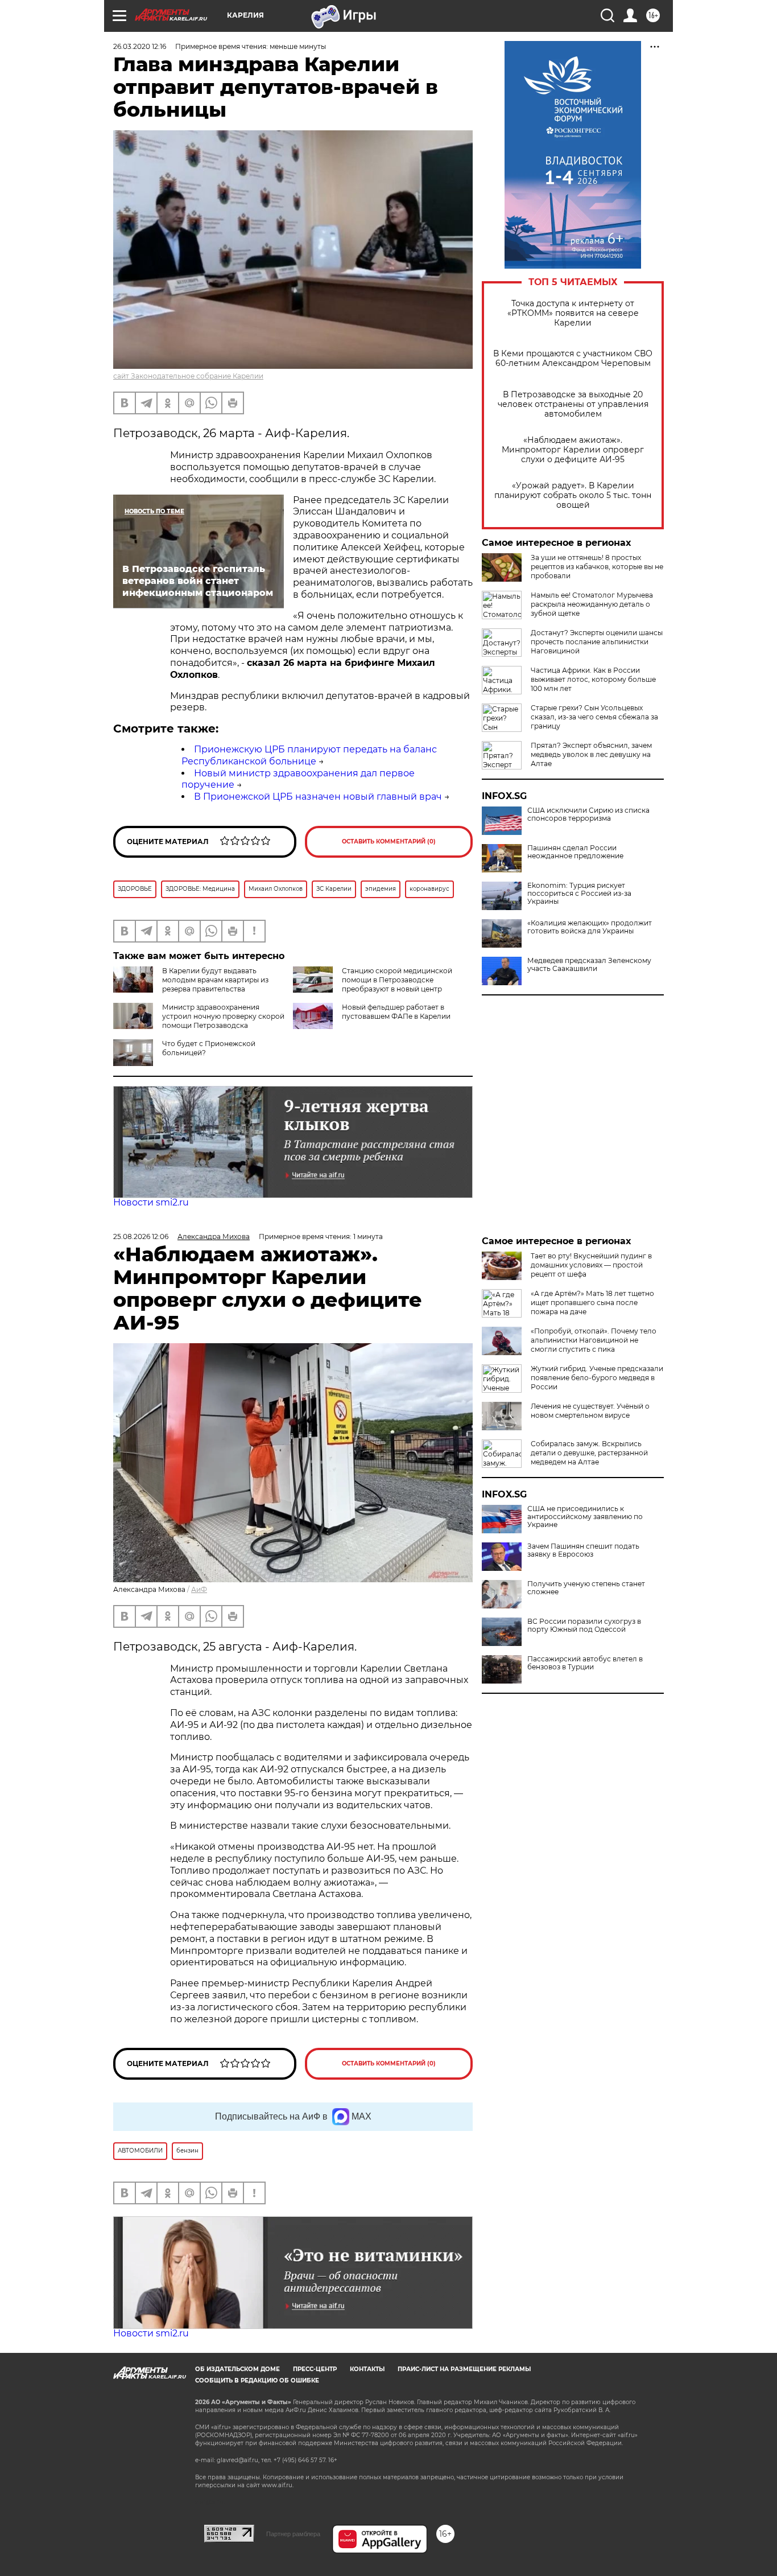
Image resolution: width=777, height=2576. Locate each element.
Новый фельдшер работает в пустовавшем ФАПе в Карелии (396, 1012)
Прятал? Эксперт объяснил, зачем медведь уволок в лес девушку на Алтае (591, 754)
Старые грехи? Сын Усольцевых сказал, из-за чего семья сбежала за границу (594, 717)
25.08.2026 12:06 (141, 1236)
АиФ (199, 1589)
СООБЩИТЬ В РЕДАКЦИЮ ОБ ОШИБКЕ (257, 2380)
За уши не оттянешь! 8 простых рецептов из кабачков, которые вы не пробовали (597, 567)
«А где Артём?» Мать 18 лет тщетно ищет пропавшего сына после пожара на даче (592, 1303)
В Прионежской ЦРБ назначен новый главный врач (318, 797)
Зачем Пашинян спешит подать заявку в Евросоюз (583, 1550)
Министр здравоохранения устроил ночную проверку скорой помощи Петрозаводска (223, 1016)
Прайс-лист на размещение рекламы (464, 2369)
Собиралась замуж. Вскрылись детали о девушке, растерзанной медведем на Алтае (589, 1453)
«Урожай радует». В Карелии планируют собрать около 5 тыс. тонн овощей (573, 495)
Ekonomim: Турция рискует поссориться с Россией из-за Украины (579, 894)
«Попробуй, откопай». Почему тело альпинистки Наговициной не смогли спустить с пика (594, 1340)
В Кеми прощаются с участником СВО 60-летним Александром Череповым (573, 359)
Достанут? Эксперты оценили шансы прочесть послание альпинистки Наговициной (597, 642)
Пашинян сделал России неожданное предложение (575, 852)
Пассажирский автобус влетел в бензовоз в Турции (585, 1663)
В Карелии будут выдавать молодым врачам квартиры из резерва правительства (215, 980)
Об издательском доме (237, 2369)
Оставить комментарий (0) (389, 841)
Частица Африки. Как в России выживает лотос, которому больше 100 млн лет (593, 679)
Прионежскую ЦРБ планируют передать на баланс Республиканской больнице (309, 755)
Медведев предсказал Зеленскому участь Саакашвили (589, 965)
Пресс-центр (315, 2369)
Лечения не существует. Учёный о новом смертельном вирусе (590, 1411)
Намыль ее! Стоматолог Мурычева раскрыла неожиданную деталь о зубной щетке (592, 604)
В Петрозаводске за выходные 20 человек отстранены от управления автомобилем (573, 404)
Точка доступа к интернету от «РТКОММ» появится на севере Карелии (573, 313)
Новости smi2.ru (151, 1202)
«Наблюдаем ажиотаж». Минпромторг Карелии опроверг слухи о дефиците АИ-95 (573, 450)
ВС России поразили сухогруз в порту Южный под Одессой (584, 1626)
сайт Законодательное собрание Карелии (188, 376)
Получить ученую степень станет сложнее (586, 1588)
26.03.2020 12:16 (140, 46)
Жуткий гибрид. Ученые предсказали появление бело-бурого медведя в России (597, 1378)
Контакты (367, 2369)
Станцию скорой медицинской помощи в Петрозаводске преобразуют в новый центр (397, 980)
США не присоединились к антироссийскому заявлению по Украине (585, 1517)
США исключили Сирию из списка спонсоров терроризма (588, 814)
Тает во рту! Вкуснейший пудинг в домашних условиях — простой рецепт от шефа (591, 1265)
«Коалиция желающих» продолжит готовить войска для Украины (590, 927)
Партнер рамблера (293, 2534)
